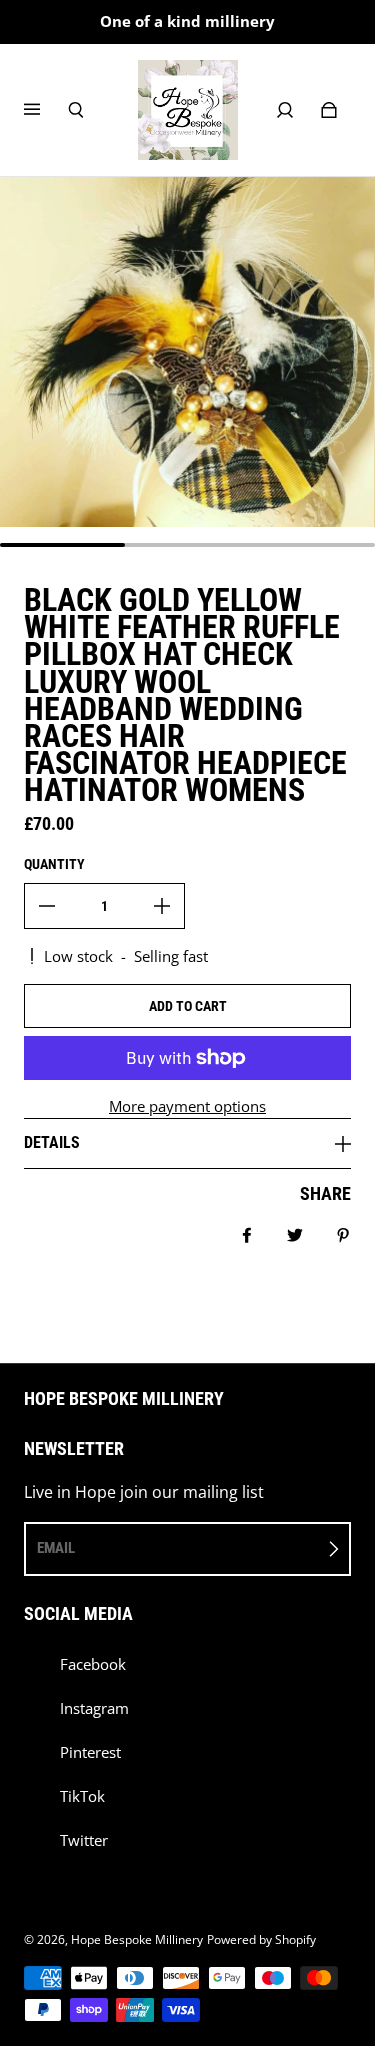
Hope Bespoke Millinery (137, 1939)
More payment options (187, 1106)
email (56, 1548)
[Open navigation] (46, 110)
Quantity (54, 864)
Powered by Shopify (261, 1939)
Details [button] (52, 1142)
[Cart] (329, 110)
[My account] (285, 110)
